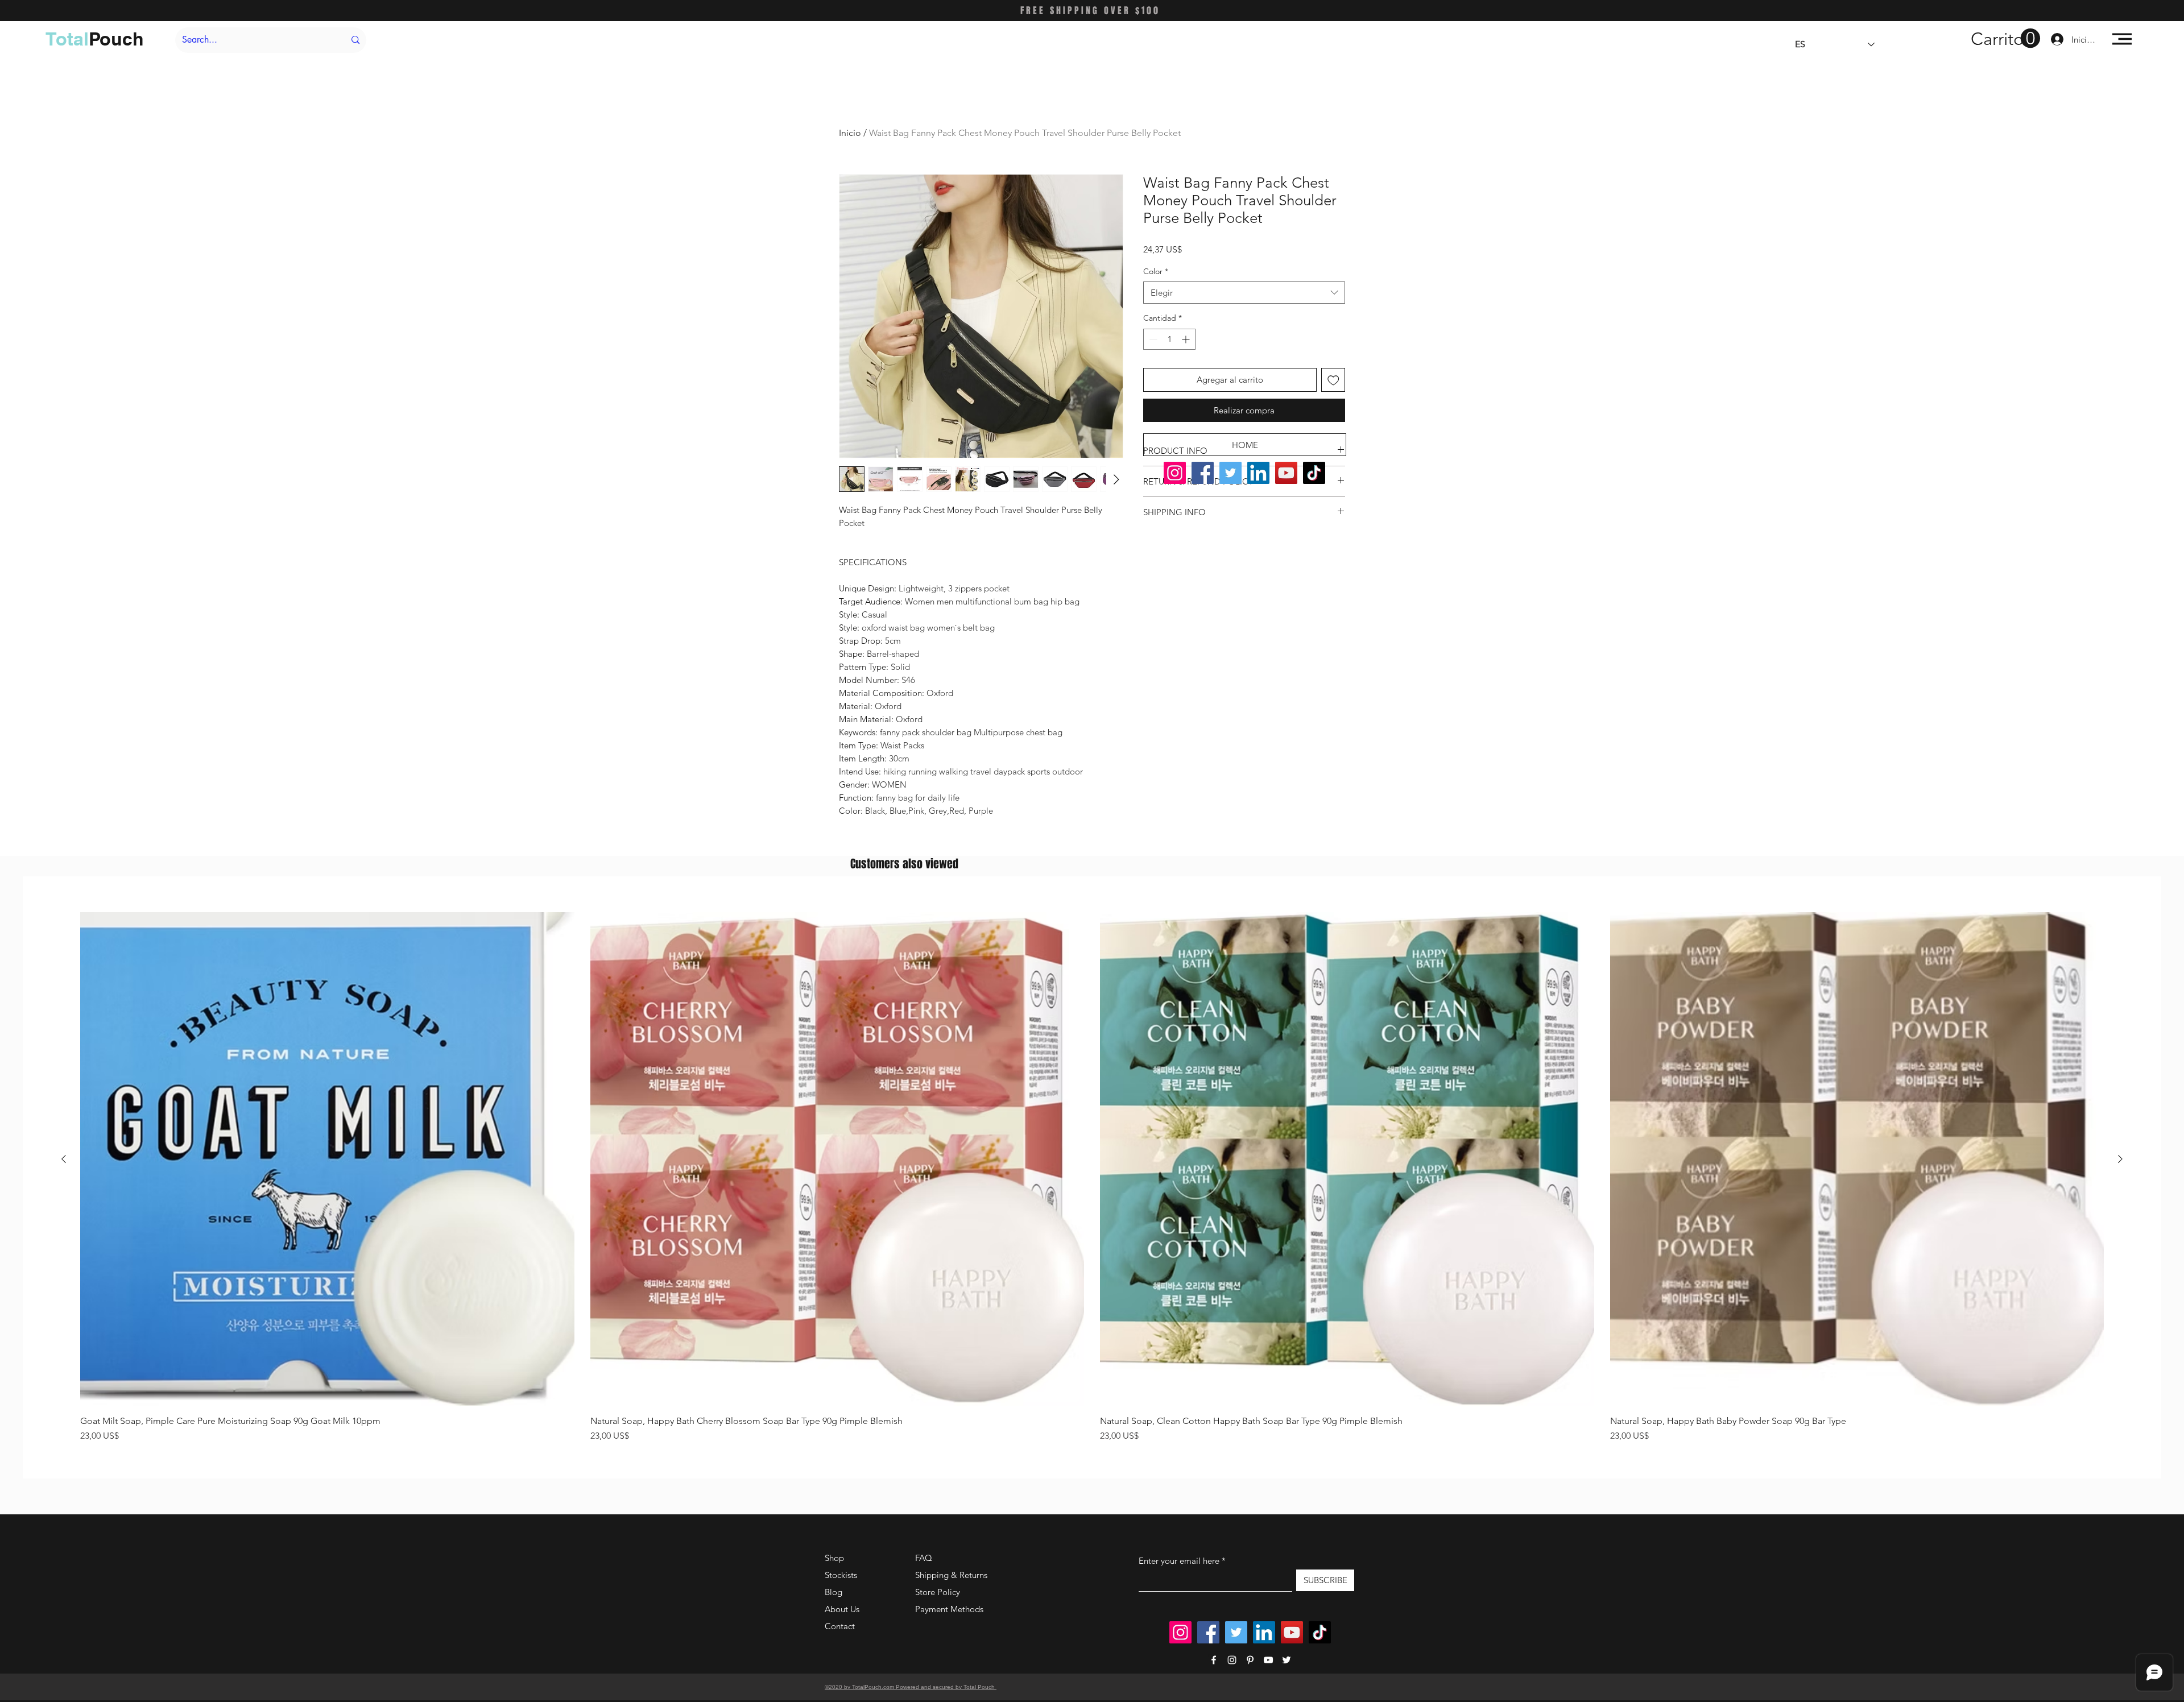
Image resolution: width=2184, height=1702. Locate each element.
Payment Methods (950, 1609)
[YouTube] (1286, 473)
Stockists (841, 1575)
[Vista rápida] (327, 1159)
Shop (834, 1558)
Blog (834, 1592)
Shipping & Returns (951, 1575)
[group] (1092, 1177)
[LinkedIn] (1258, 473)
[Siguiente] (2120, 1159)
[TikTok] (1314, 473)
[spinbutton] (1169, 339)
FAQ (924, 1558)
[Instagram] (1175, 473)
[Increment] (1187, 339)
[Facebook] (1203, 473)
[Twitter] (1230, 473)
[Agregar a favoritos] (1333, 380)
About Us (842, 1609)
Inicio (850, 133)
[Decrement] (1152, 339)
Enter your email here (1179, 1561)
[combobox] (1244, 293)
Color (1156, 271)
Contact (840, 1626)
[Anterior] (64, 1159)
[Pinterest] (1250, 1660)
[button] (2005, 39)
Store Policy (938, 1592)
